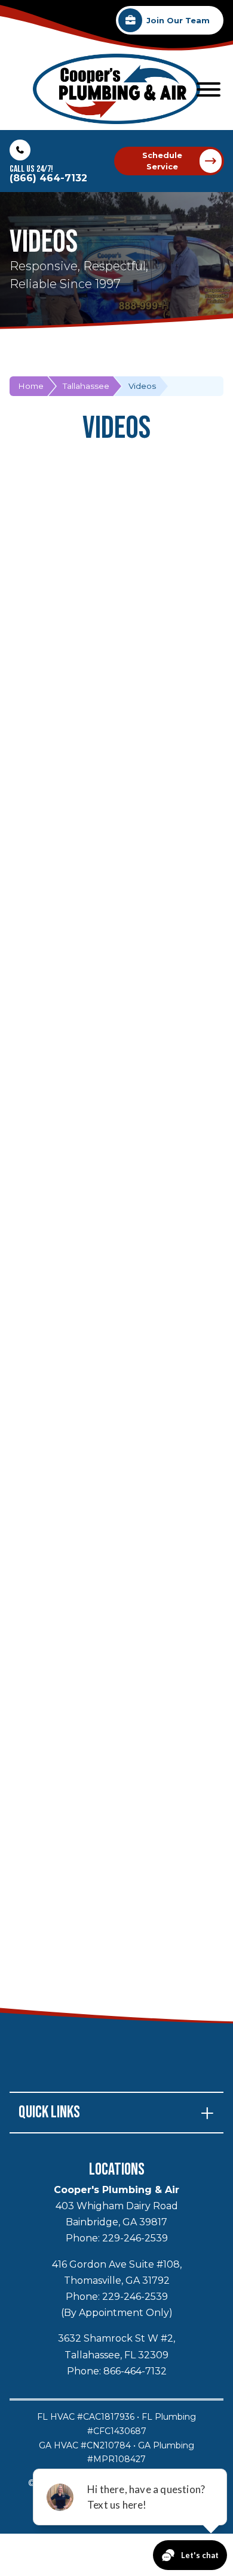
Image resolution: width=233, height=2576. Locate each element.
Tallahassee (86, 386)
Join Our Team (178, 21)
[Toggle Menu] (209, 89)
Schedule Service (162, 161)
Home (31, 386)
